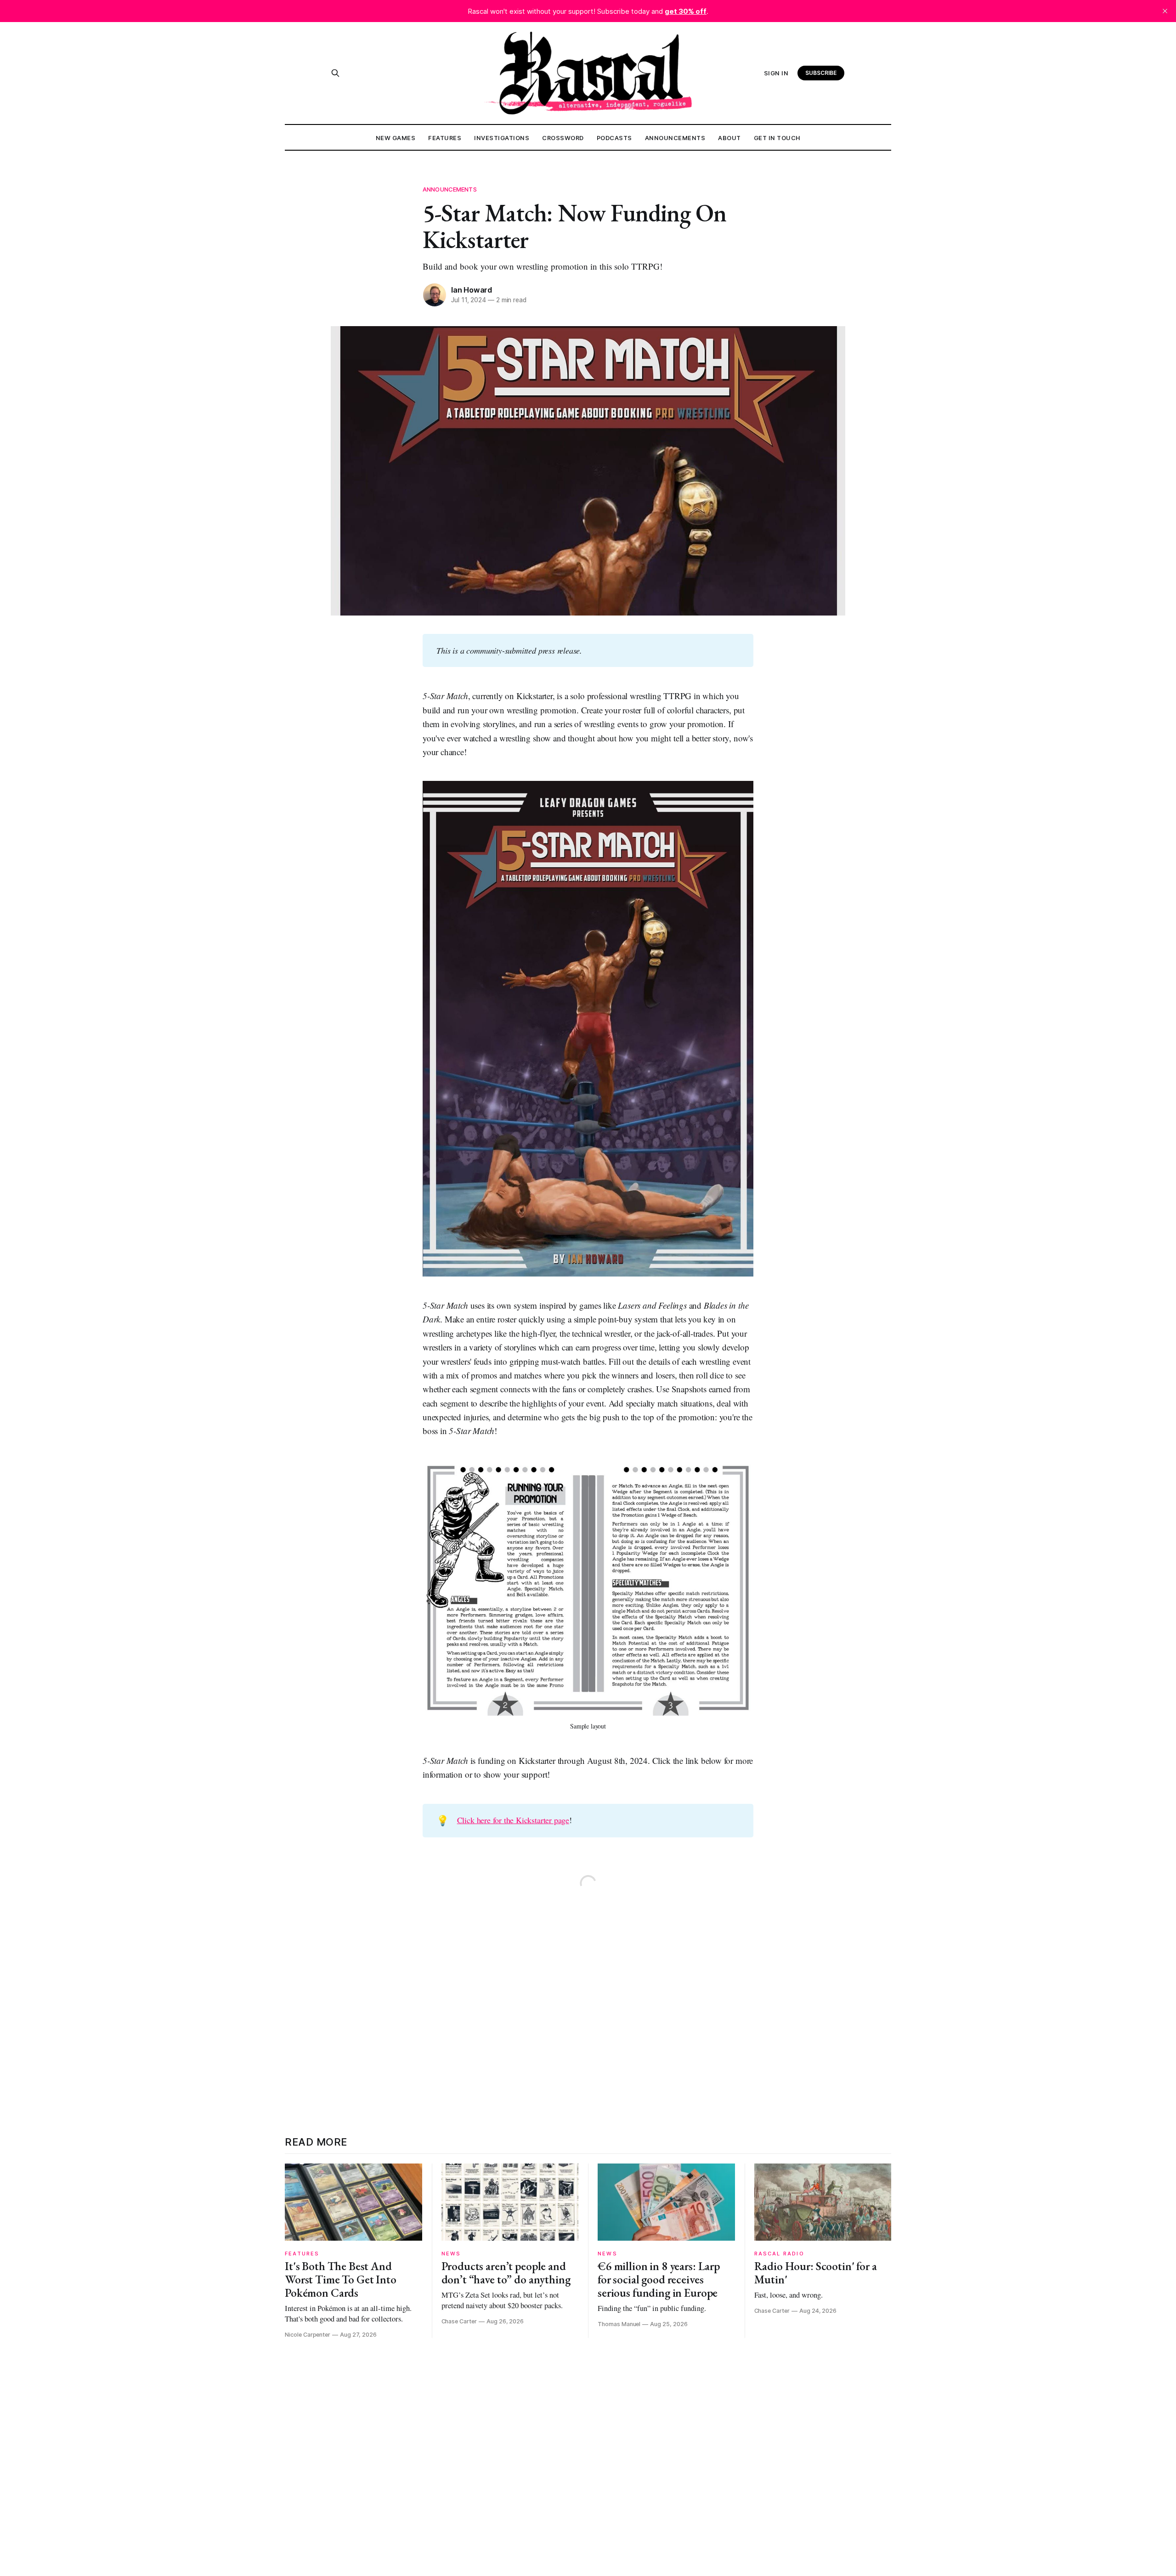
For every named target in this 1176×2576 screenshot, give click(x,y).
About (729, 138)
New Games (396, 138)
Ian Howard (472, 290)
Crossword (563, 138)
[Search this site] (335, 73)
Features (445, 138)
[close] (1165, 11)
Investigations (502, 138)
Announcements (675, 138)
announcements (450, 189)
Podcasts (614, 138)
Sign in (776, 73)
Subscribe (821, 73)
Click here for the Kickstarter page (513, 1820)
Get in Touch (777, 138)
